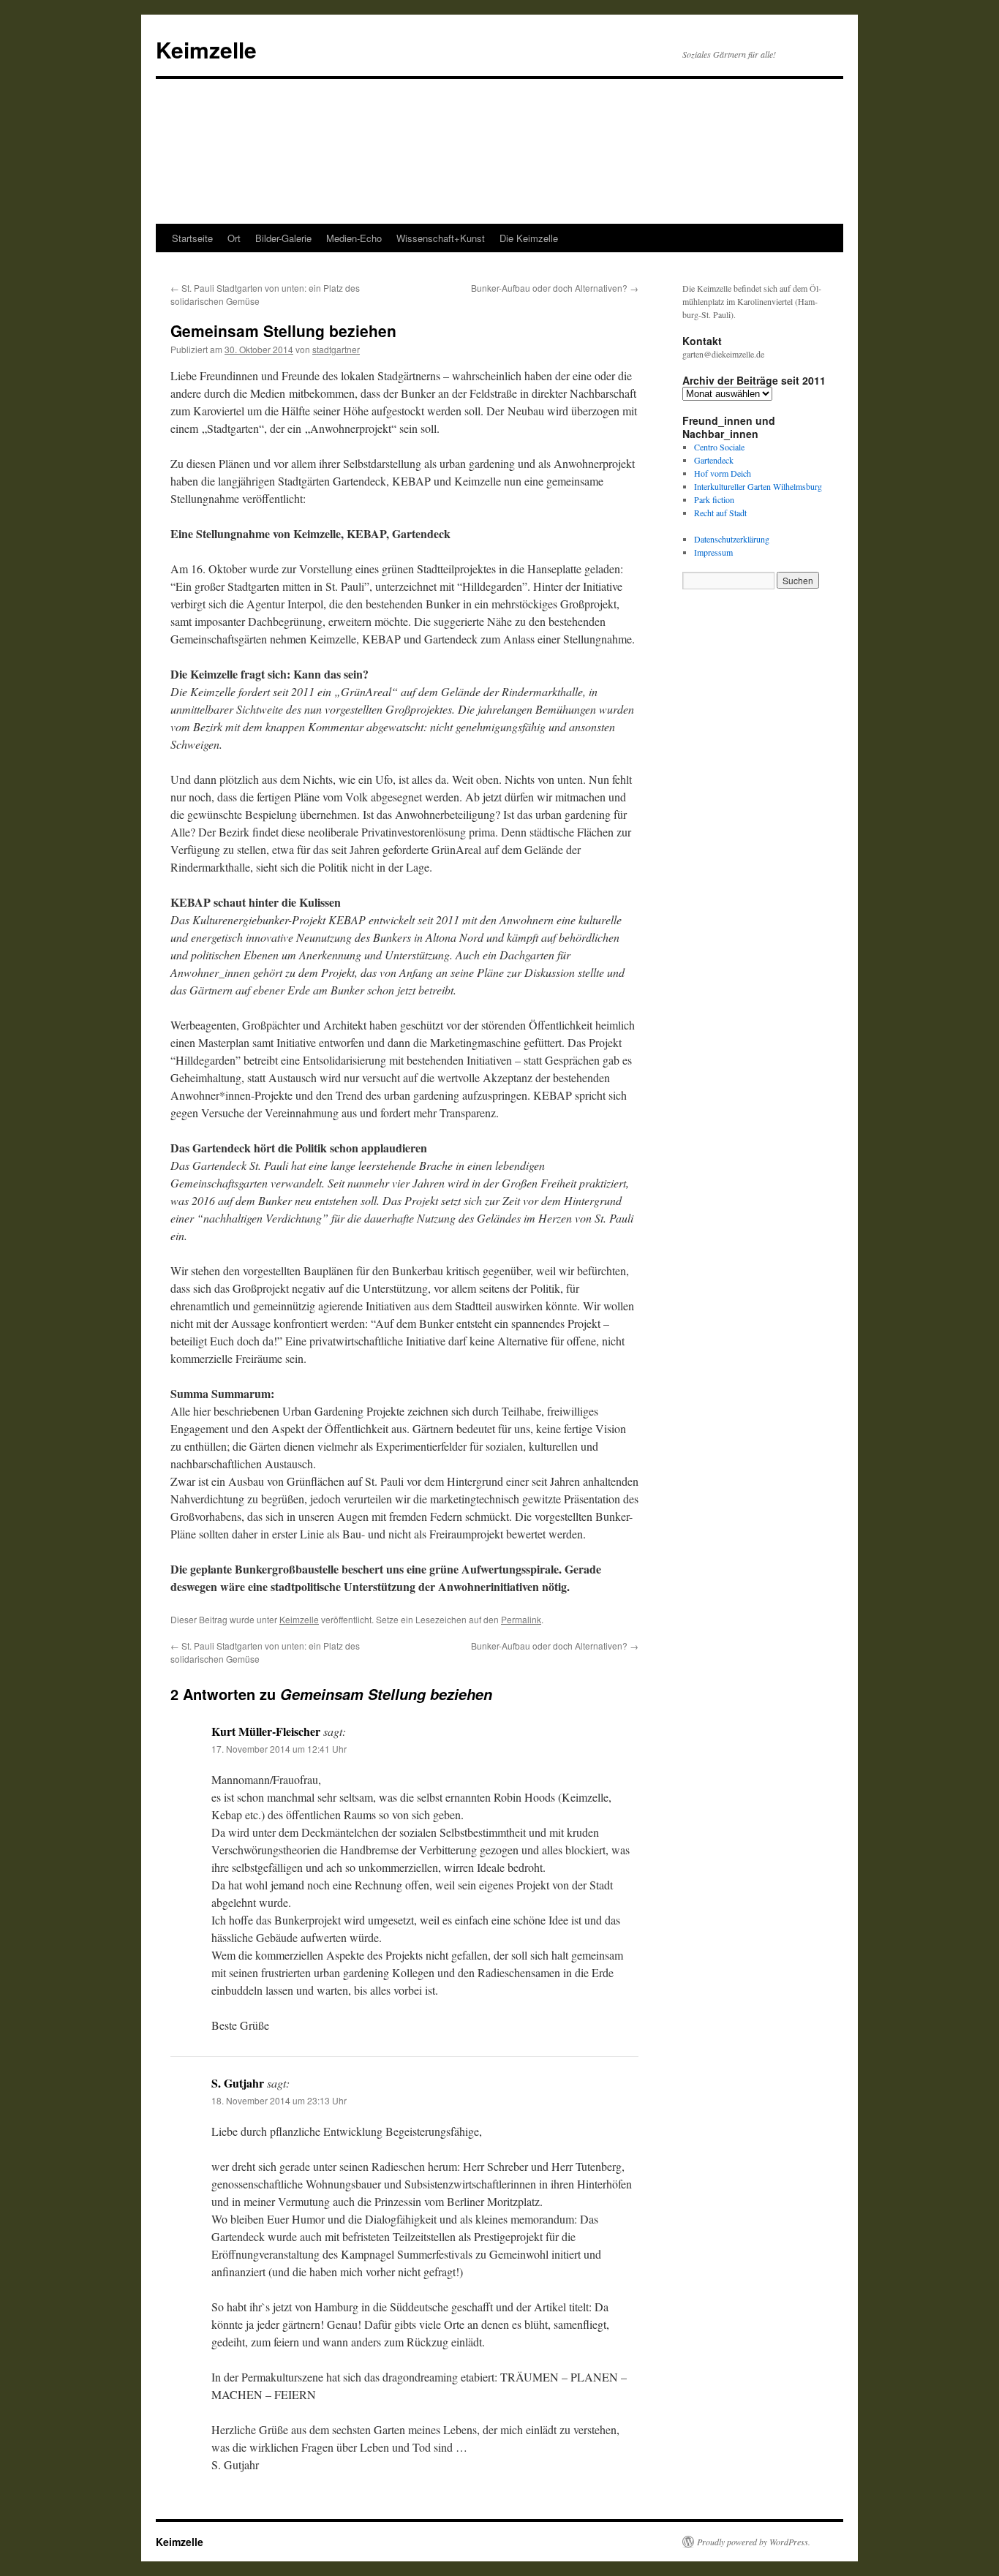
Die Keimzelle (529, 238)
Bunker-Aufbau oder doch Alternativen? (555, 288)
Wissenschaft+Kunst (441, 238)
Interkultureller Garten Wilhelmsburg (758, 486)
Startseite (192, 238)
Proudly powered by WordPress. (754, 2542)
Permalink (521, 1619)
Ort (234, 238)
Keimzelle (206, 49)
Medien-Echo (354, 238)
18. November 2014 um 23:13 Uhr (279, 2100)
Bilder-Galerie (283, 238)
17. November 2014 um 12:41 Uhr (279, 1749)
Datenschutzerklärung (732, 539)
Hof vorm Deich (723, 473)
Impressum (713, 552)
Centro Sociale (719, 447)
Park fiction (714, 499)
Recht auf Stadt (720, 513)
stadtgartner (336, 349)
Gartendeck (714, 460)
